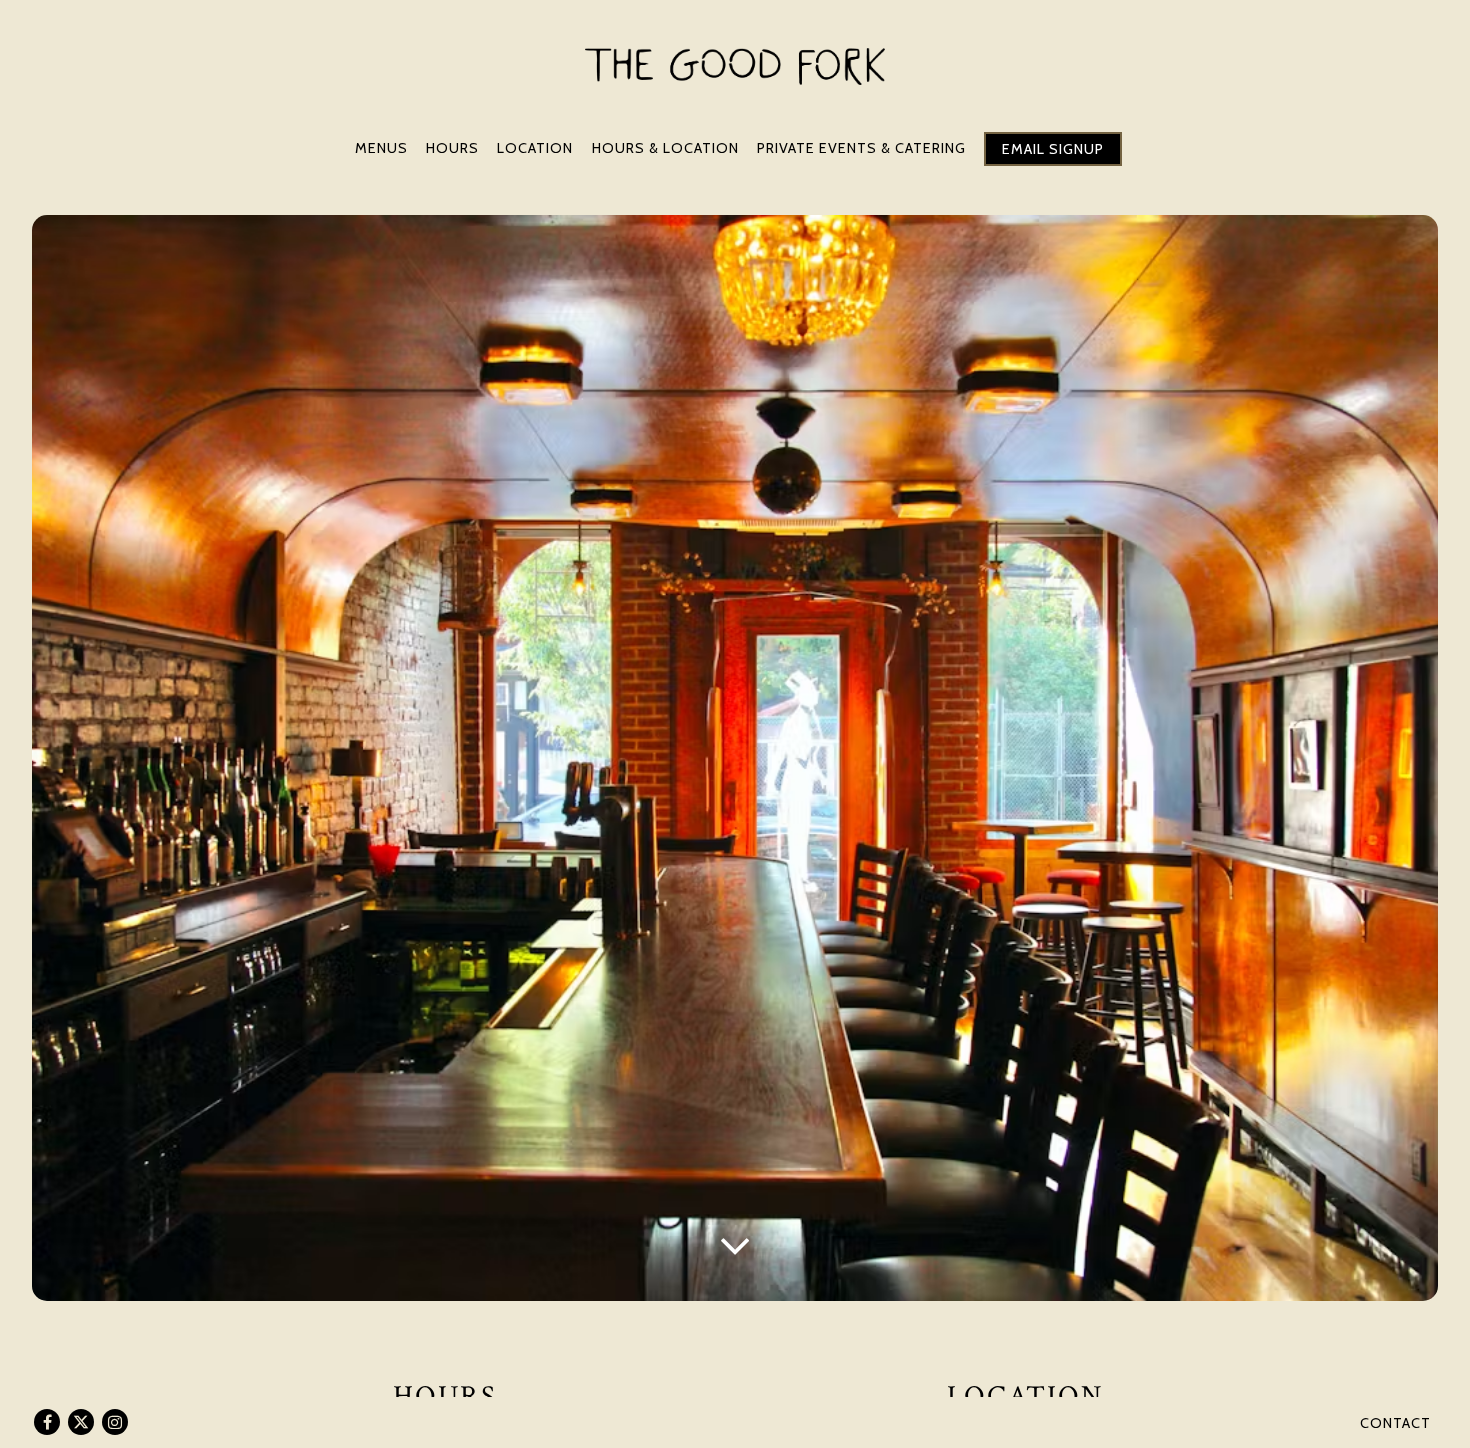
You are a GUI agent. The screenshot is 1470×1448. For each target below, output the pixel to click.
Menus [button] (381, 148)
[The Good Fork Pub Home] (735, 66)
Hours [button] (452, 148)
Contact (1395, 1423)
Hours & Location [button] (665, 148)
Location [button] (535, 148)
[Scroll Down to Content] (735, 1244)
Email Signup (1053, 149)
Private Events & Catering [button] (861, 148)
